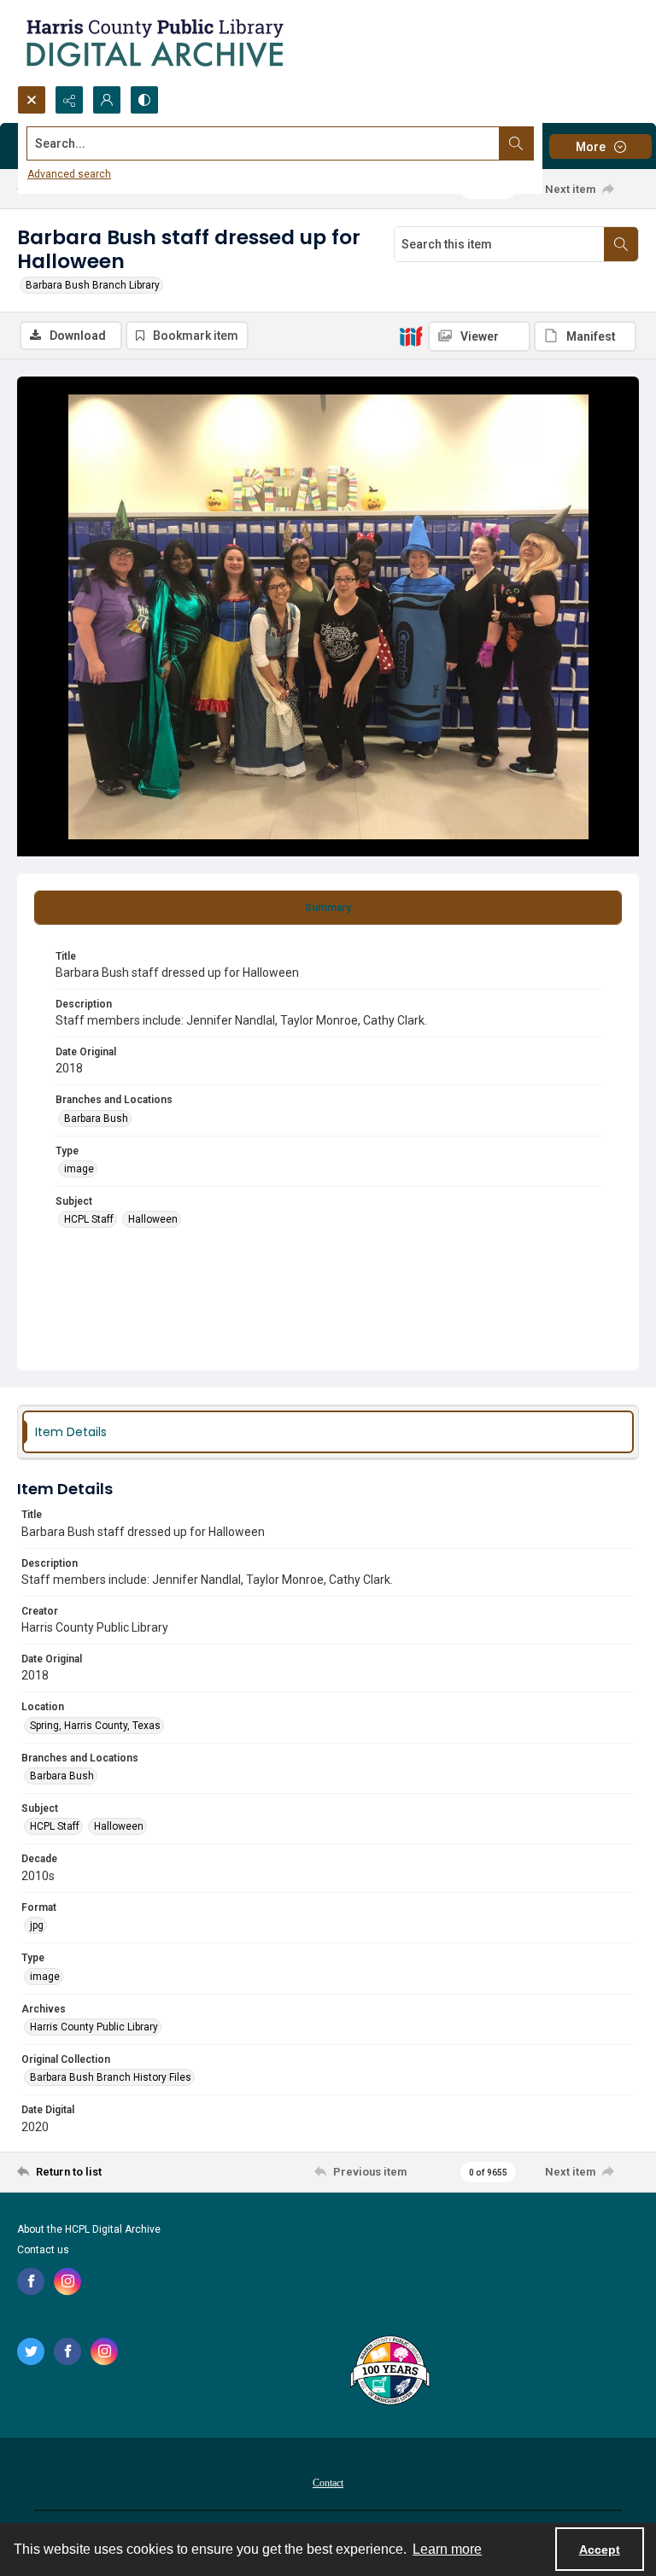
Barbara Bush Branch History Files (111, 2077)
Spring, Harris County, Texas (95, 1726)
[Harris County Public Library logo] (389, 2372)
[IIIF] (411, 336)
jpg (37, 1925)
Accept (600, 2550)
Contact (328, 2483)
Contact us (43, 2250)
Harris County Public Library (94, 2027)
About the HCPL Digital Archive (89, 2229)
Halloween (153, 1219)
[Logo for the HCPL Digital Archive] (154, 43)
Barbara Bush (96, 1119)
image (79, 1169)
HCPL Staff (89, 1219)
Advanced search (69, 174)
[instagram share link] (67, 2281)
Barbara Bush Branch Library (93, 285)
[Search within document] (621, 244)
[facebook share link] (31, 2281)
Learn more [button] (447, 2549)
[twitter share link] (31, 2351)
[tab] (328, 908)
